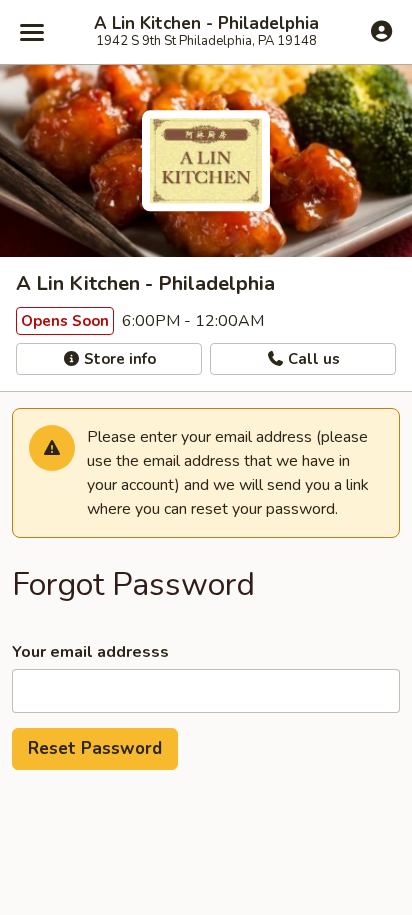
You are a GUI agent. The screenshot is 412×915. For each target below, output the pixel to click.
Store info (118, 359)
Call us (312, 359)
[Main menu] (32, 32)
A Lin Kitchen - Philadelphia (206, 24)
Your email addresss (90, 652)
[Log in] (381, 31)
